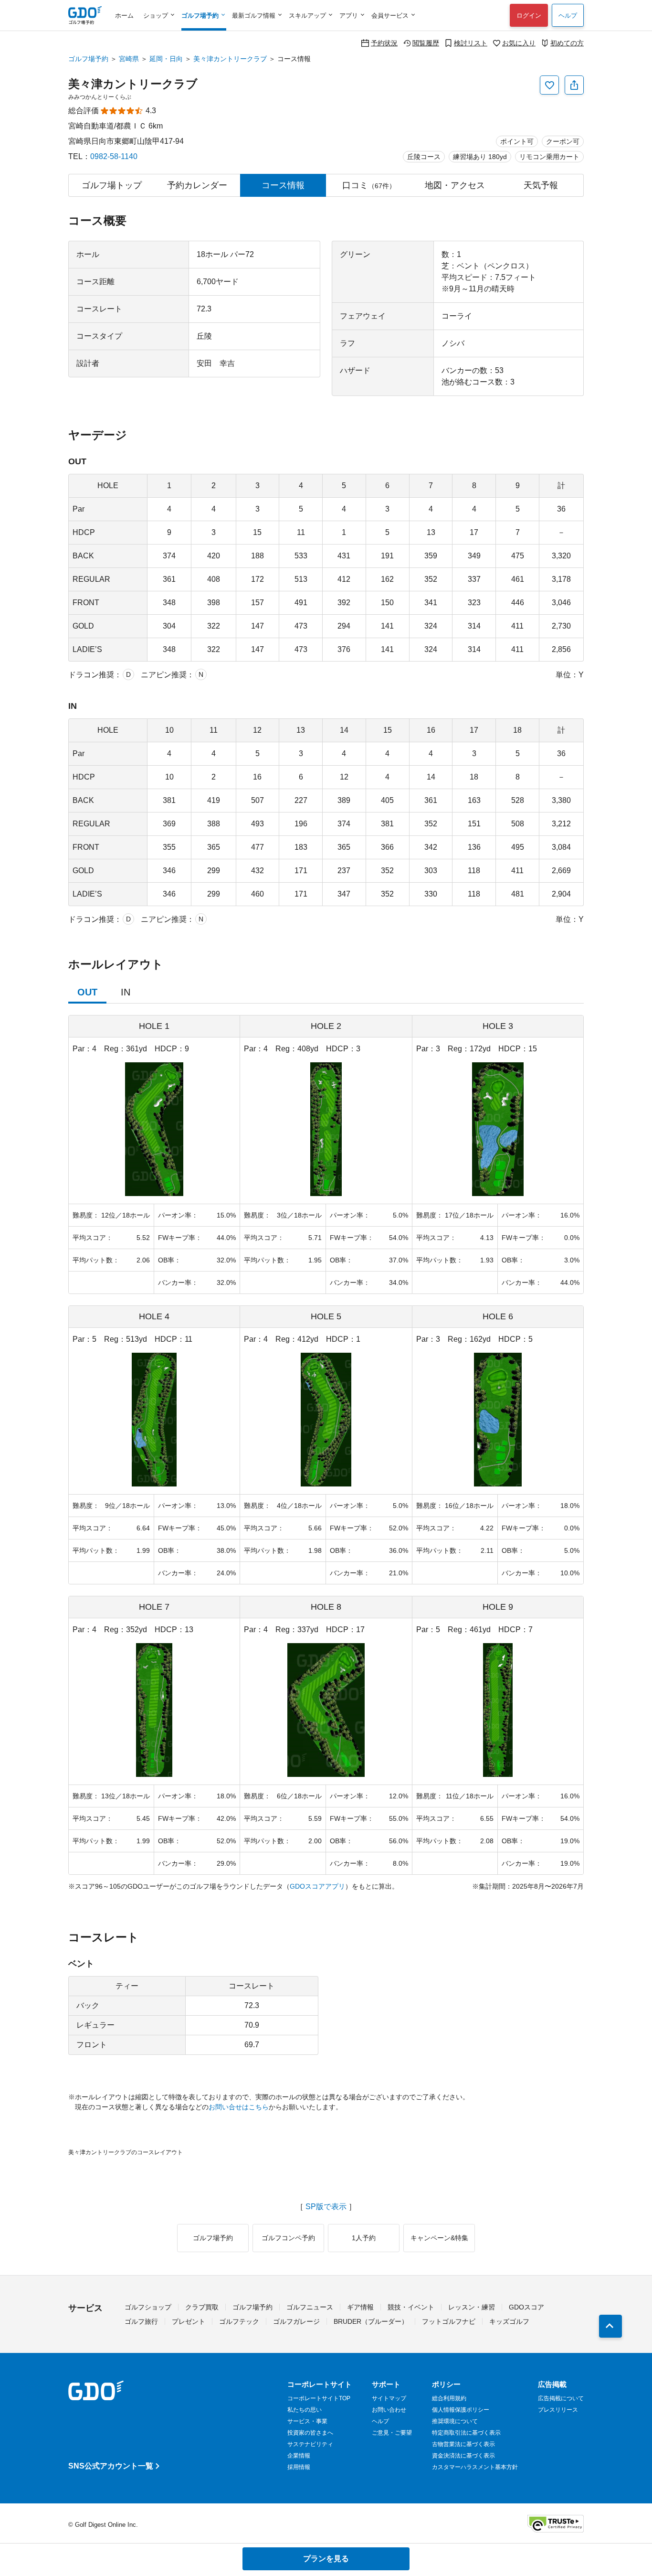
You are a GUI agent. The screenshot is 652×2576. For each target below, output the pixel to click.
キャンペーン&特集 (439, 2238)
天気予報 (541, 185)
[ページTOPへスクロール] (610, 2326)
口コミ (369, 185)
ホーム (124, 16)
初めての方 (567, 43)
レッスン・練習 (472, 2307)
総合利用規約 (449, 2398)
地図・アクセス (455, 185)
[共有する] (574, 85)
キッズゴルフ (509, 2321)
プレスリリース (558, 2410)
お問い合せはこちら (239, 2107)
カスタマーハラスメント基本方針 (475, 2467)
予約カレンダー (197, 185)
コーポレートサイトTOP (319, 2398)
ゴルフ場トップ (112, 185)
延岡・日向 (166, 59)
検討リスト (471, 43)
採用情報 (299, 2467)
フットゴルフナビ (449, 2321)
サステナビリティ (310, 2444)
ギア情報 (360, 2307)
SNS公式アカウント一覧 (111, 2466)
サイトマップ (389, 2398)
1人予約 (364, 2238)
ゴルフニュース (310, 2307)
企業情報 (299, 2456)
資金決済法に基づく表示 (463, 2456)
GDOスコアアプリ (317, 1886)
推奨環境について (455, 2421)
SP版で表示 (326, 2207)
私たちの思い (305, 2410)
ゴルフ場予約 (88, 59)
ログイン (529, 16)
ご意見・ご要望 (392, 2433)
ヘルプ (568, 16)
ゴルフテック (239, 2321)
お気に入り (519, 43)
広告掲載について (561, 2398)
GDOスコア (526, 2307)
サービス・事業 (307, 2421)
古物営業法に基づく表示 (463, 2444)
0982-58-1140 (114, 156)
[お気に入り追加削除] (549, 85)
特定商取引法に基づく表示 (466, 2433)
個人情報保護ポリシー (461, 2410)
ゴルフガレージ (296, 2321)
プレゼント (189, 2321)
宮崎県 (129, 59)
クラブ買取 (202, 2307)
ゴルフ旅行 (141, 2321)
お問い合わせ (389, 2410)
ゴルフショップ (148, 2307)
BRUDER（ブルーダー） (371, 2321)
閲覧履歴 (426, 43)
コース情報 (283, 185)
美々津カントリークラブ (230, 59)
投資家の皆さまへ (310, 2433)
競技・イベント (411, 2307)
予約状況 (384, 43)
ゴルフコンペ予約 (288, 2238)
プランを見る (326, 2559)
